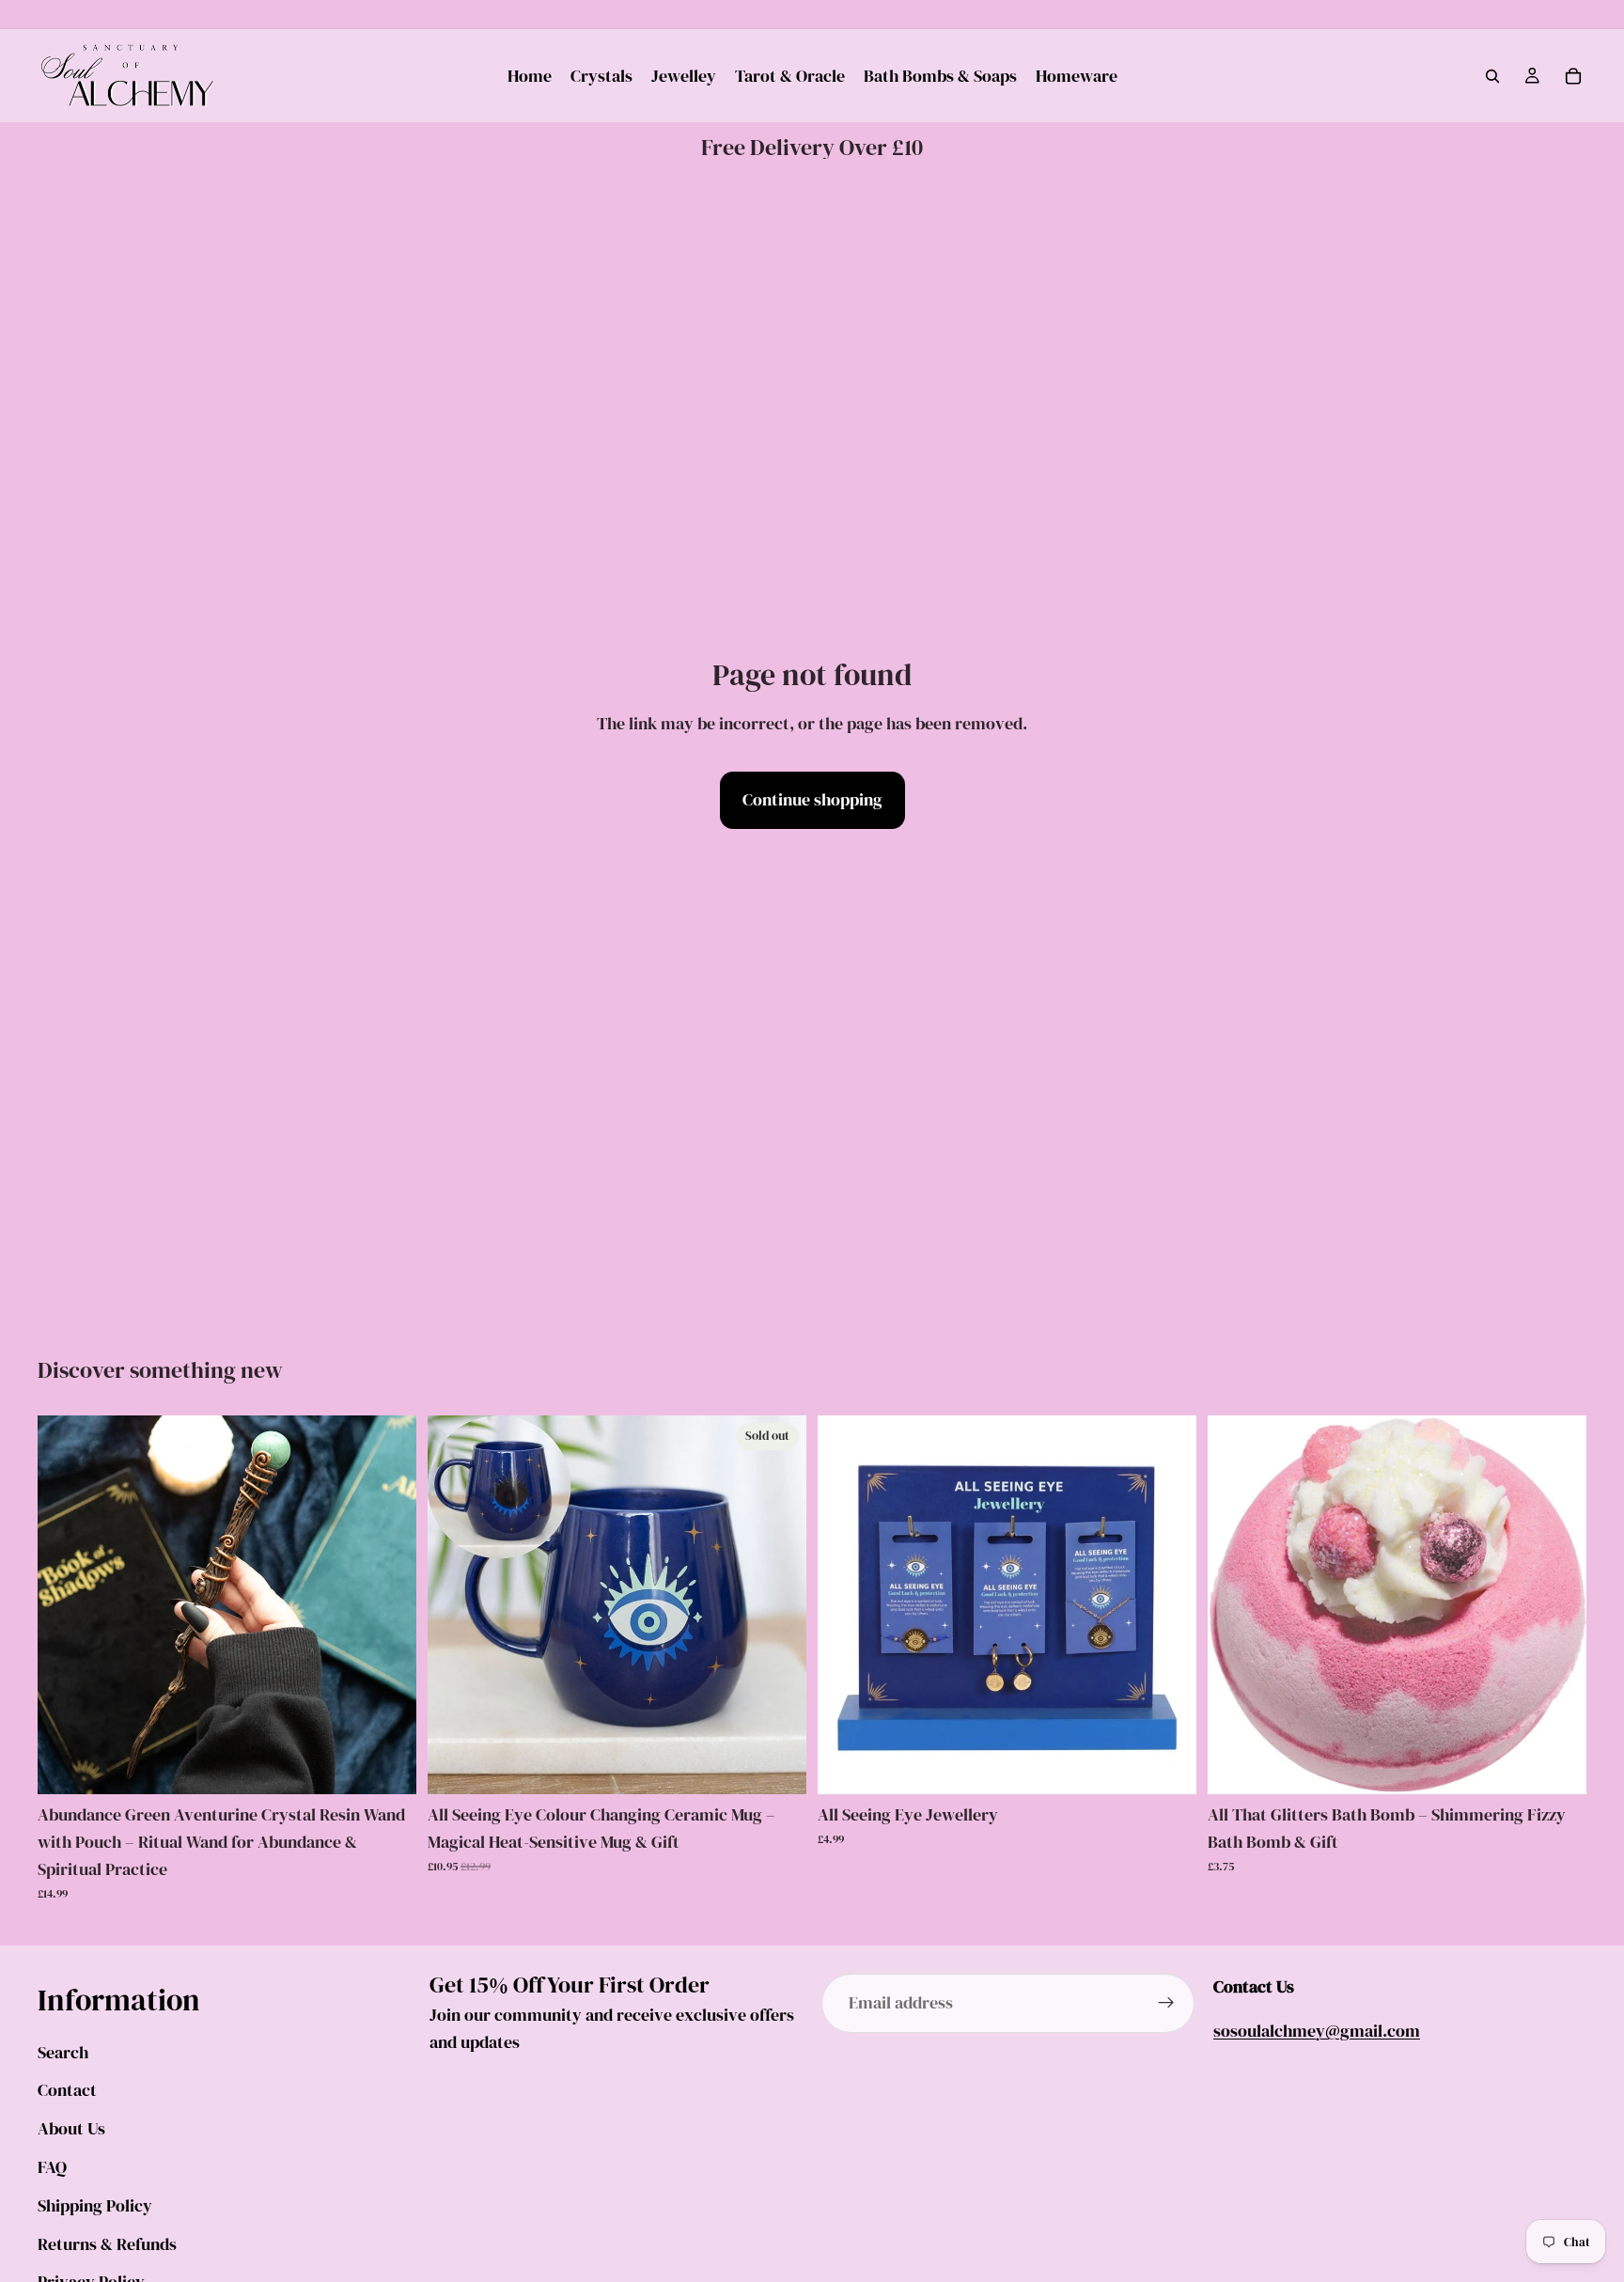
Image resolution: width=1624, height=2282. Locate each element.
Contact (67, 2091)
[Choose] (1167, 1766)
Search (63, 2052)
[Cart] (1573, 76)
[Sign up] (1166, 2004)
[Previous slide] (66, 1605)
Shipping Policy (95, 2205)
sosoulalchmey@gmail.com (1317, 2031)
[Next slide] (388, 1605)
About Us (71, 2128)
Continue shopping (812, 799)
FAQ (52, 2167)
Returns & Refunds (107, 2244)
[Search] (1492, 76)
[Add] (387, 1766)
